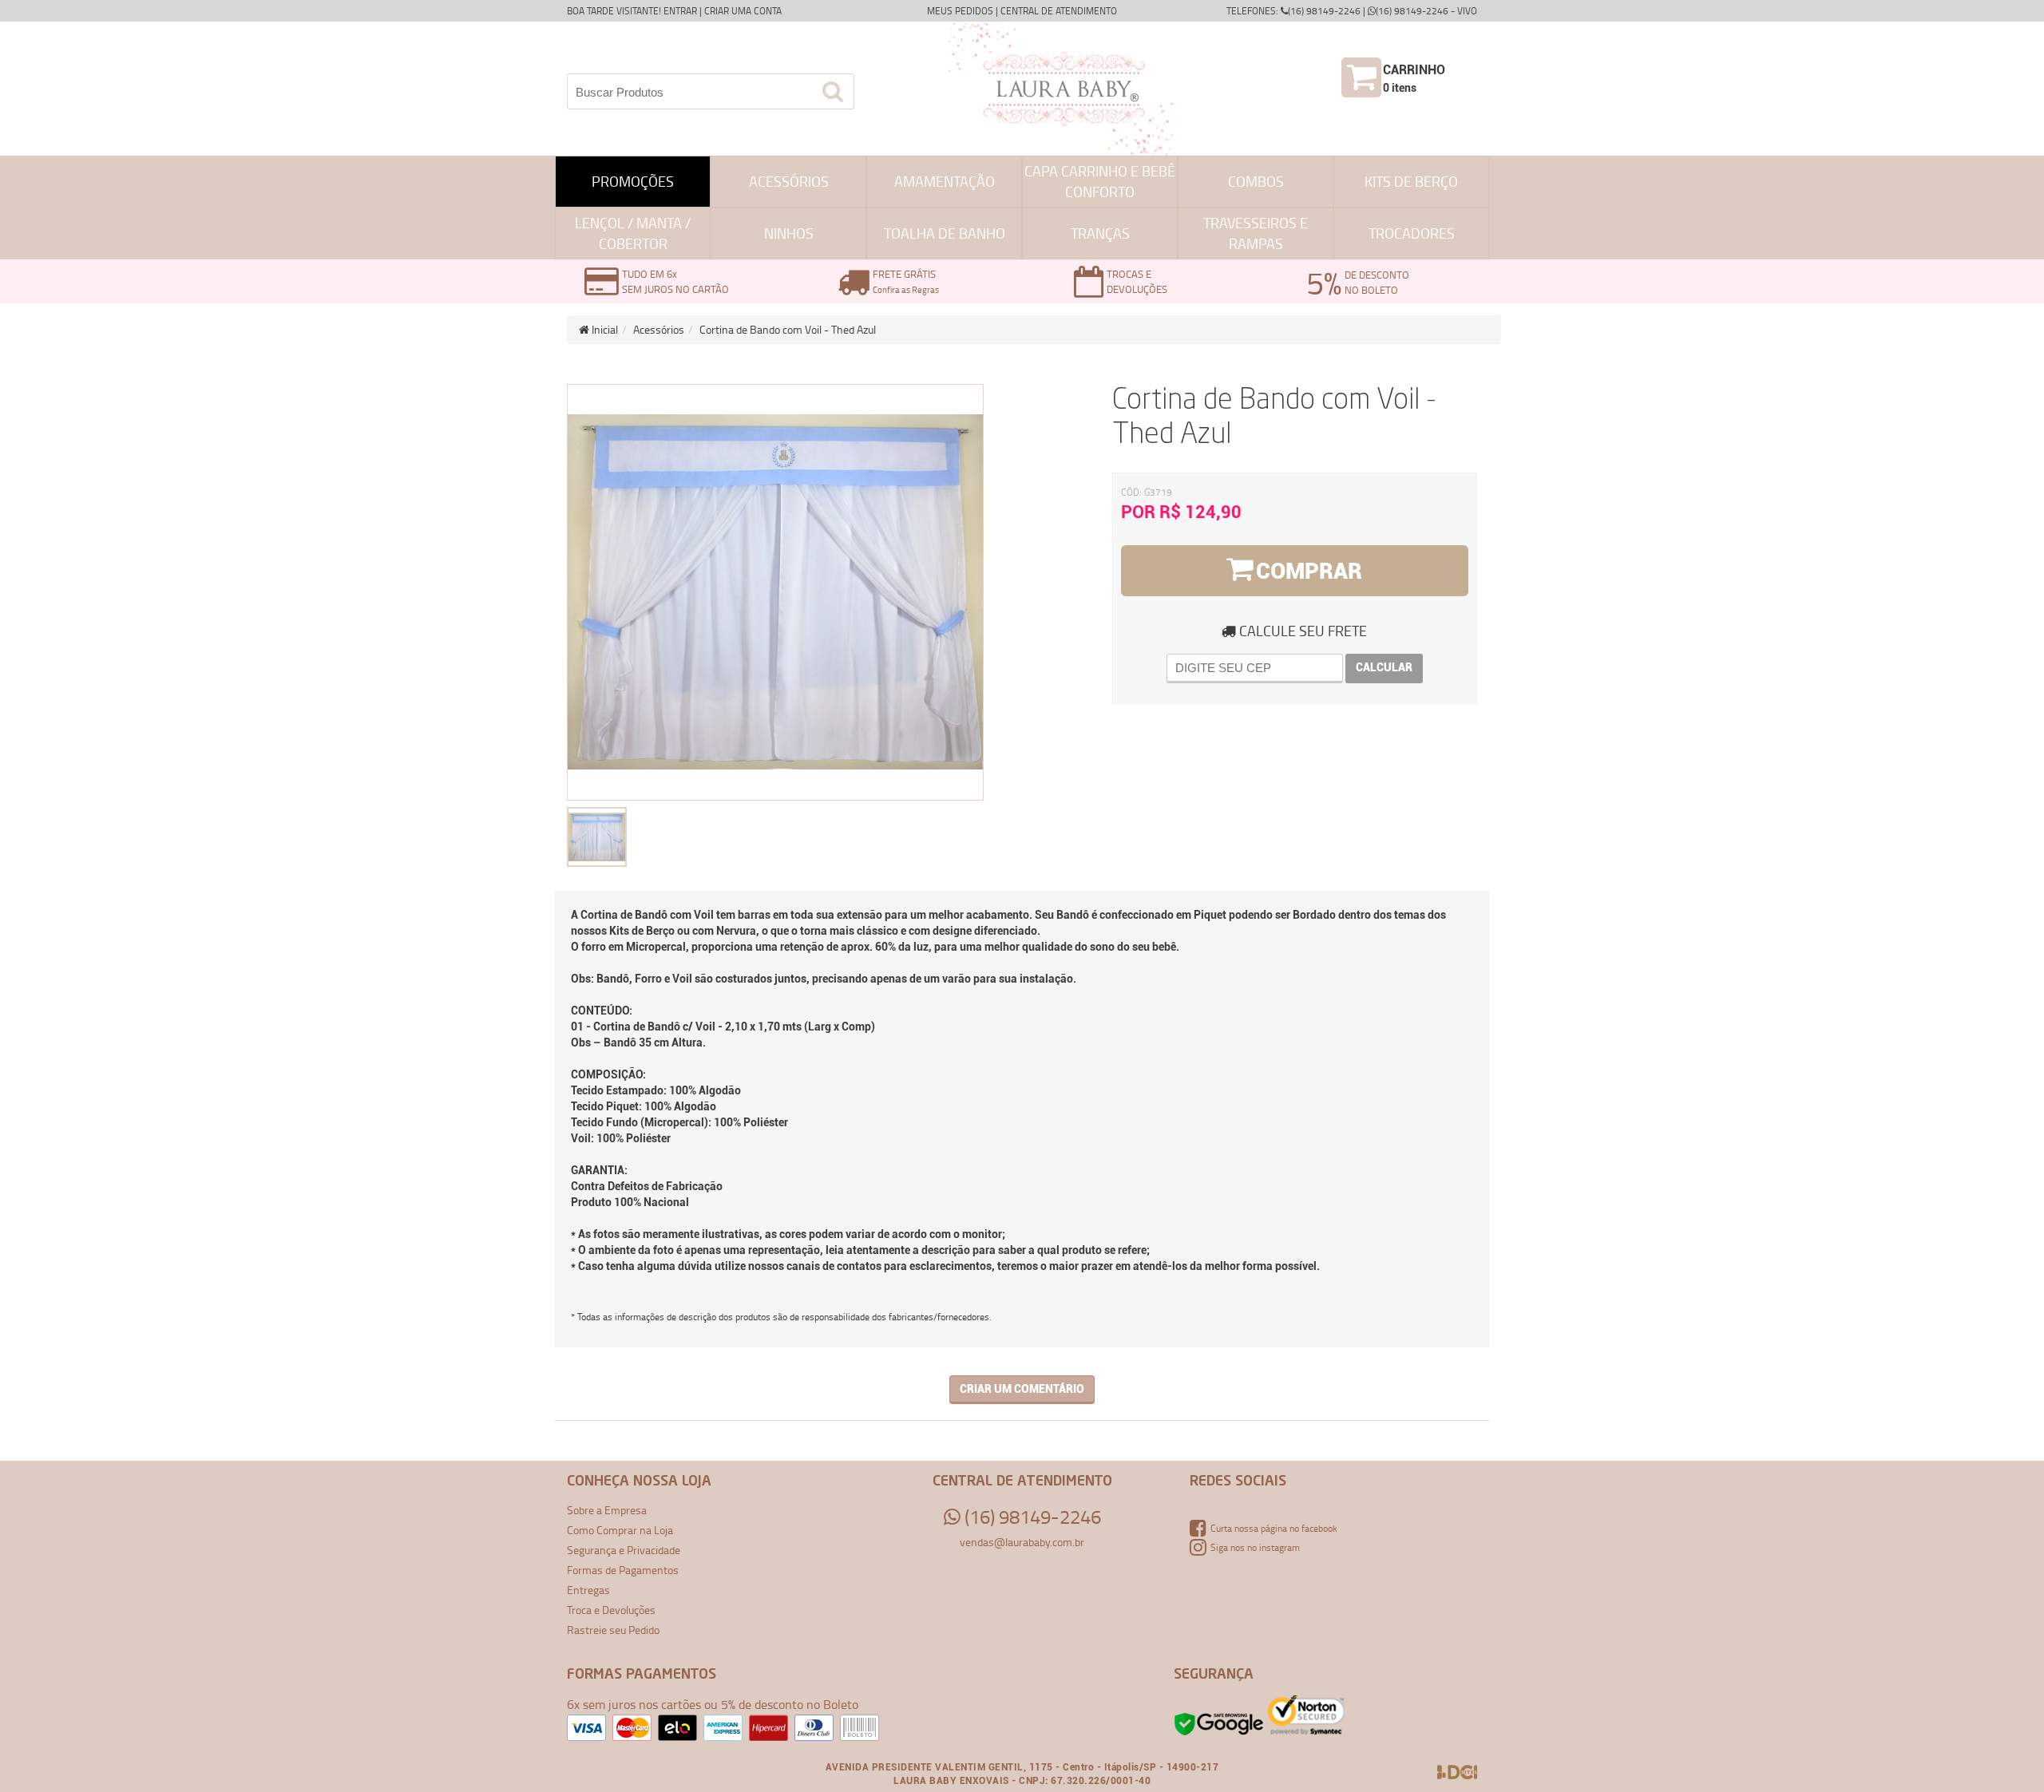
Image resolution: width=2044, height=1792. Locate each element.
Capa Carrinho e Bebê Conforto (1100, 181)
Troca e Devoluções (611, 1610)
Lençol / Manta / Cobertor (633, 233)
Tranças (1100, 233)
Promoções (633, 181)
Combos (1256, 181)
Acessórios (789, 181)
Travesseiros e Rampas (1256, 233)
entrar (680, 11)
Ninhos (789, 233)
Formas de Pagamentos (623, 1570)
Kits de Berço (1411, 181)
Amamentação (945, 181)
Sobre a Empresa (607, 1510)
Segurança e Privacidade (624, 1550)
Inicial (604, 329)
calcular (1384, 667)
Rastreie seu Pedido (613, 1630)
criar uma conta (743, 11)
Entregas (588, 1590)
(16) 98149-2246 (1031, 1517)
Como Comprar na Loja (620, 1530)
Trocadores (1412, 233)
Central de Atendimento (1059, 11)
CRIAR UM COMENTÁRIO (1022, 1389)
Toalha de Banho (945, 233)
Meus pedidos (960, 11)
